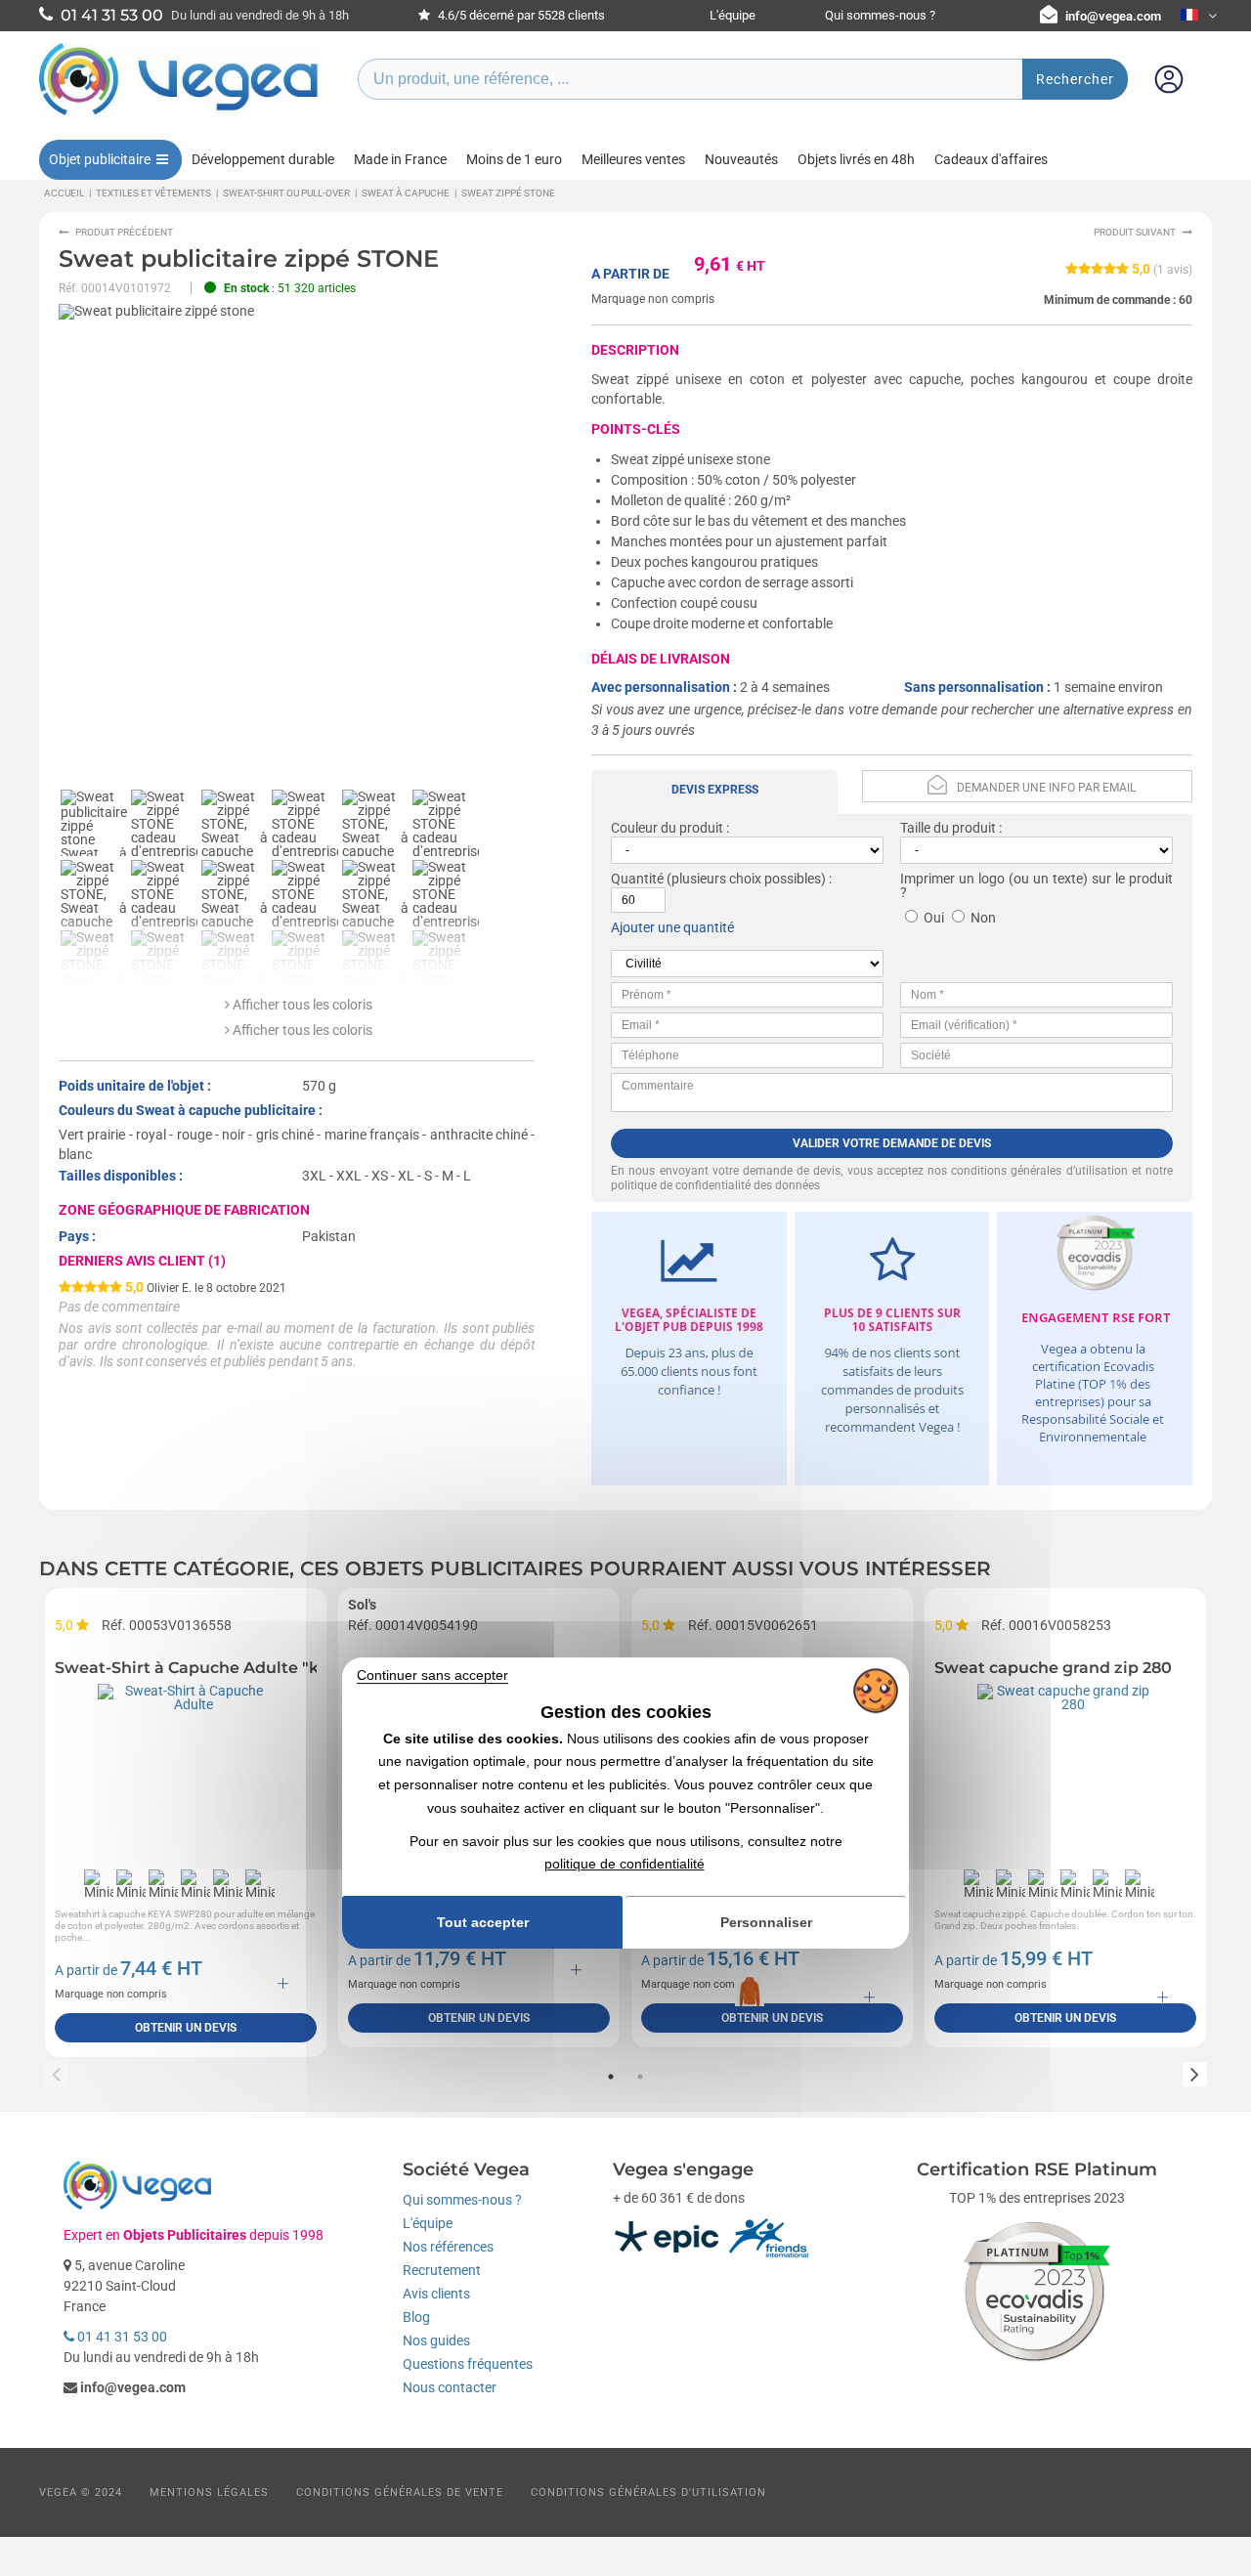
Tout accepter (483, 1922)
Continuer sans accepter (432, 1675)
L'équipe (733, 15)
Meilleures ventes (633, 159)
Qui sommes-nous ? (880, 15)
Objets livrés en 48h (856, 159)
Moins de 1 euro (514, 159)
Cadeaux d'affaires (991, 159)
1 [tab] (611, 2077)
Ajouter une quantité (672, 927)
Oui (934, 918)
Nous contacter (450, 2387)
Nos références (448, 2247)
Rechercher (1075, 79)
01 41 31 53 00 (121, 2337)
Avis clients (436, 2294)
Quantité (637, 879)
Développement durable (263, 159)
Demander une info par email (1046, 788)
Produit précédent (124, 232)
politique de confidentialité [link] (625, 1864)
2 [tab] (640, 2077)
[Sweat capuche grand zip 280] (1065, 1772)
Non (983, 918)
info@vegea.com (1113, 16)
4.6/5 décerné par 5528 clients (520, 15)
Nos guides (436, 2340)
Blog (416, 2317)
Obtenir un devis (186, 2028)
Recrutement (442, 2270)
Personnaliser (766, 1922)
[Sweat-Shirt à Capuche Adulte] (186, 1772)
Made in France (400, 159)
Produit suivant (1135, 232)
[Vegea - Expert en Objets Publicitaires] (179, 114)
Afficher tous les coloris (301, 1005)
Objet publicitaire (100, 159)
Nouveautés (741, 159)
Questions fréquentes (468, 2364)
